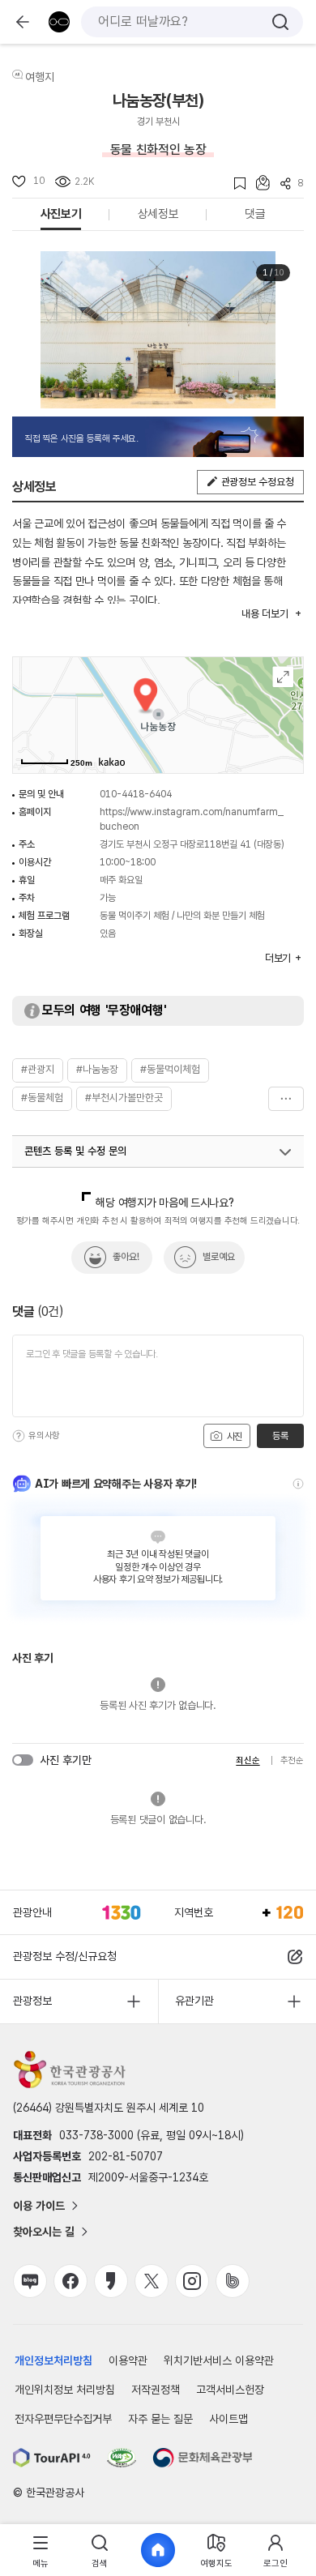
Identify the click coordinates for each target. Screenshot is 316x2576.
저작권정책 (156, 2390)
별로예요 (219, 1257)
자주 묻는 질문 (160, 2419)
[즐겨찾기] (235, 184)
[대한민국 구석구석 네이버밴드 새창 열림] (233, 2281)
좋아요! (126, 1257)
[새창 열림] (52, 2458)
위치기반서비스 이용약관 (219, 2360)
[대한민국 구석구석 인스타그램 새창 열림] (192, 2281)
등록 (280, 1436)
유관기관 (194, 2001)
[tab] (41, 2550)
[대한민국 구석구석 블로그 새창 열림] (30, 2281)
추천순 (292, 1760)
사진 (233, 1437)
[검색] (280, 22)
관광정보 (32, 2001)
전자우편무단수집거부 (63, 2419)
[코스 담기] (258, 183)
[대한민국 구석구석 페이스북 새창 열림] (70, 2281)
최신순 (248, 1760)
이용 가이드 (39, 2206)
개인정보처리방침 (53, 2360)
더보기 (286, 1099)
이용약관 (128, 2360)
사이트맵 (228, 2419)
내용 (265, 614)
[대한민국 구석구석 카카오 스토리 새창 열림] (111, 2281)
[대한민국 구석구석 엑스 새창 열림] (152, 2281)
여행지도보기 (283, 677)
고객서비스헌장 (230, 2390)
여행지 (40, 77)
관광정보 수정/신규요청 (65, 1956)
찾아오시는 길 (44, 2232)
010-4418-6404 (136, 794)
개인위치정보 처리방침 (65, 2390)
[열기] (285, 1152)
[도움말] (19, 1436)
